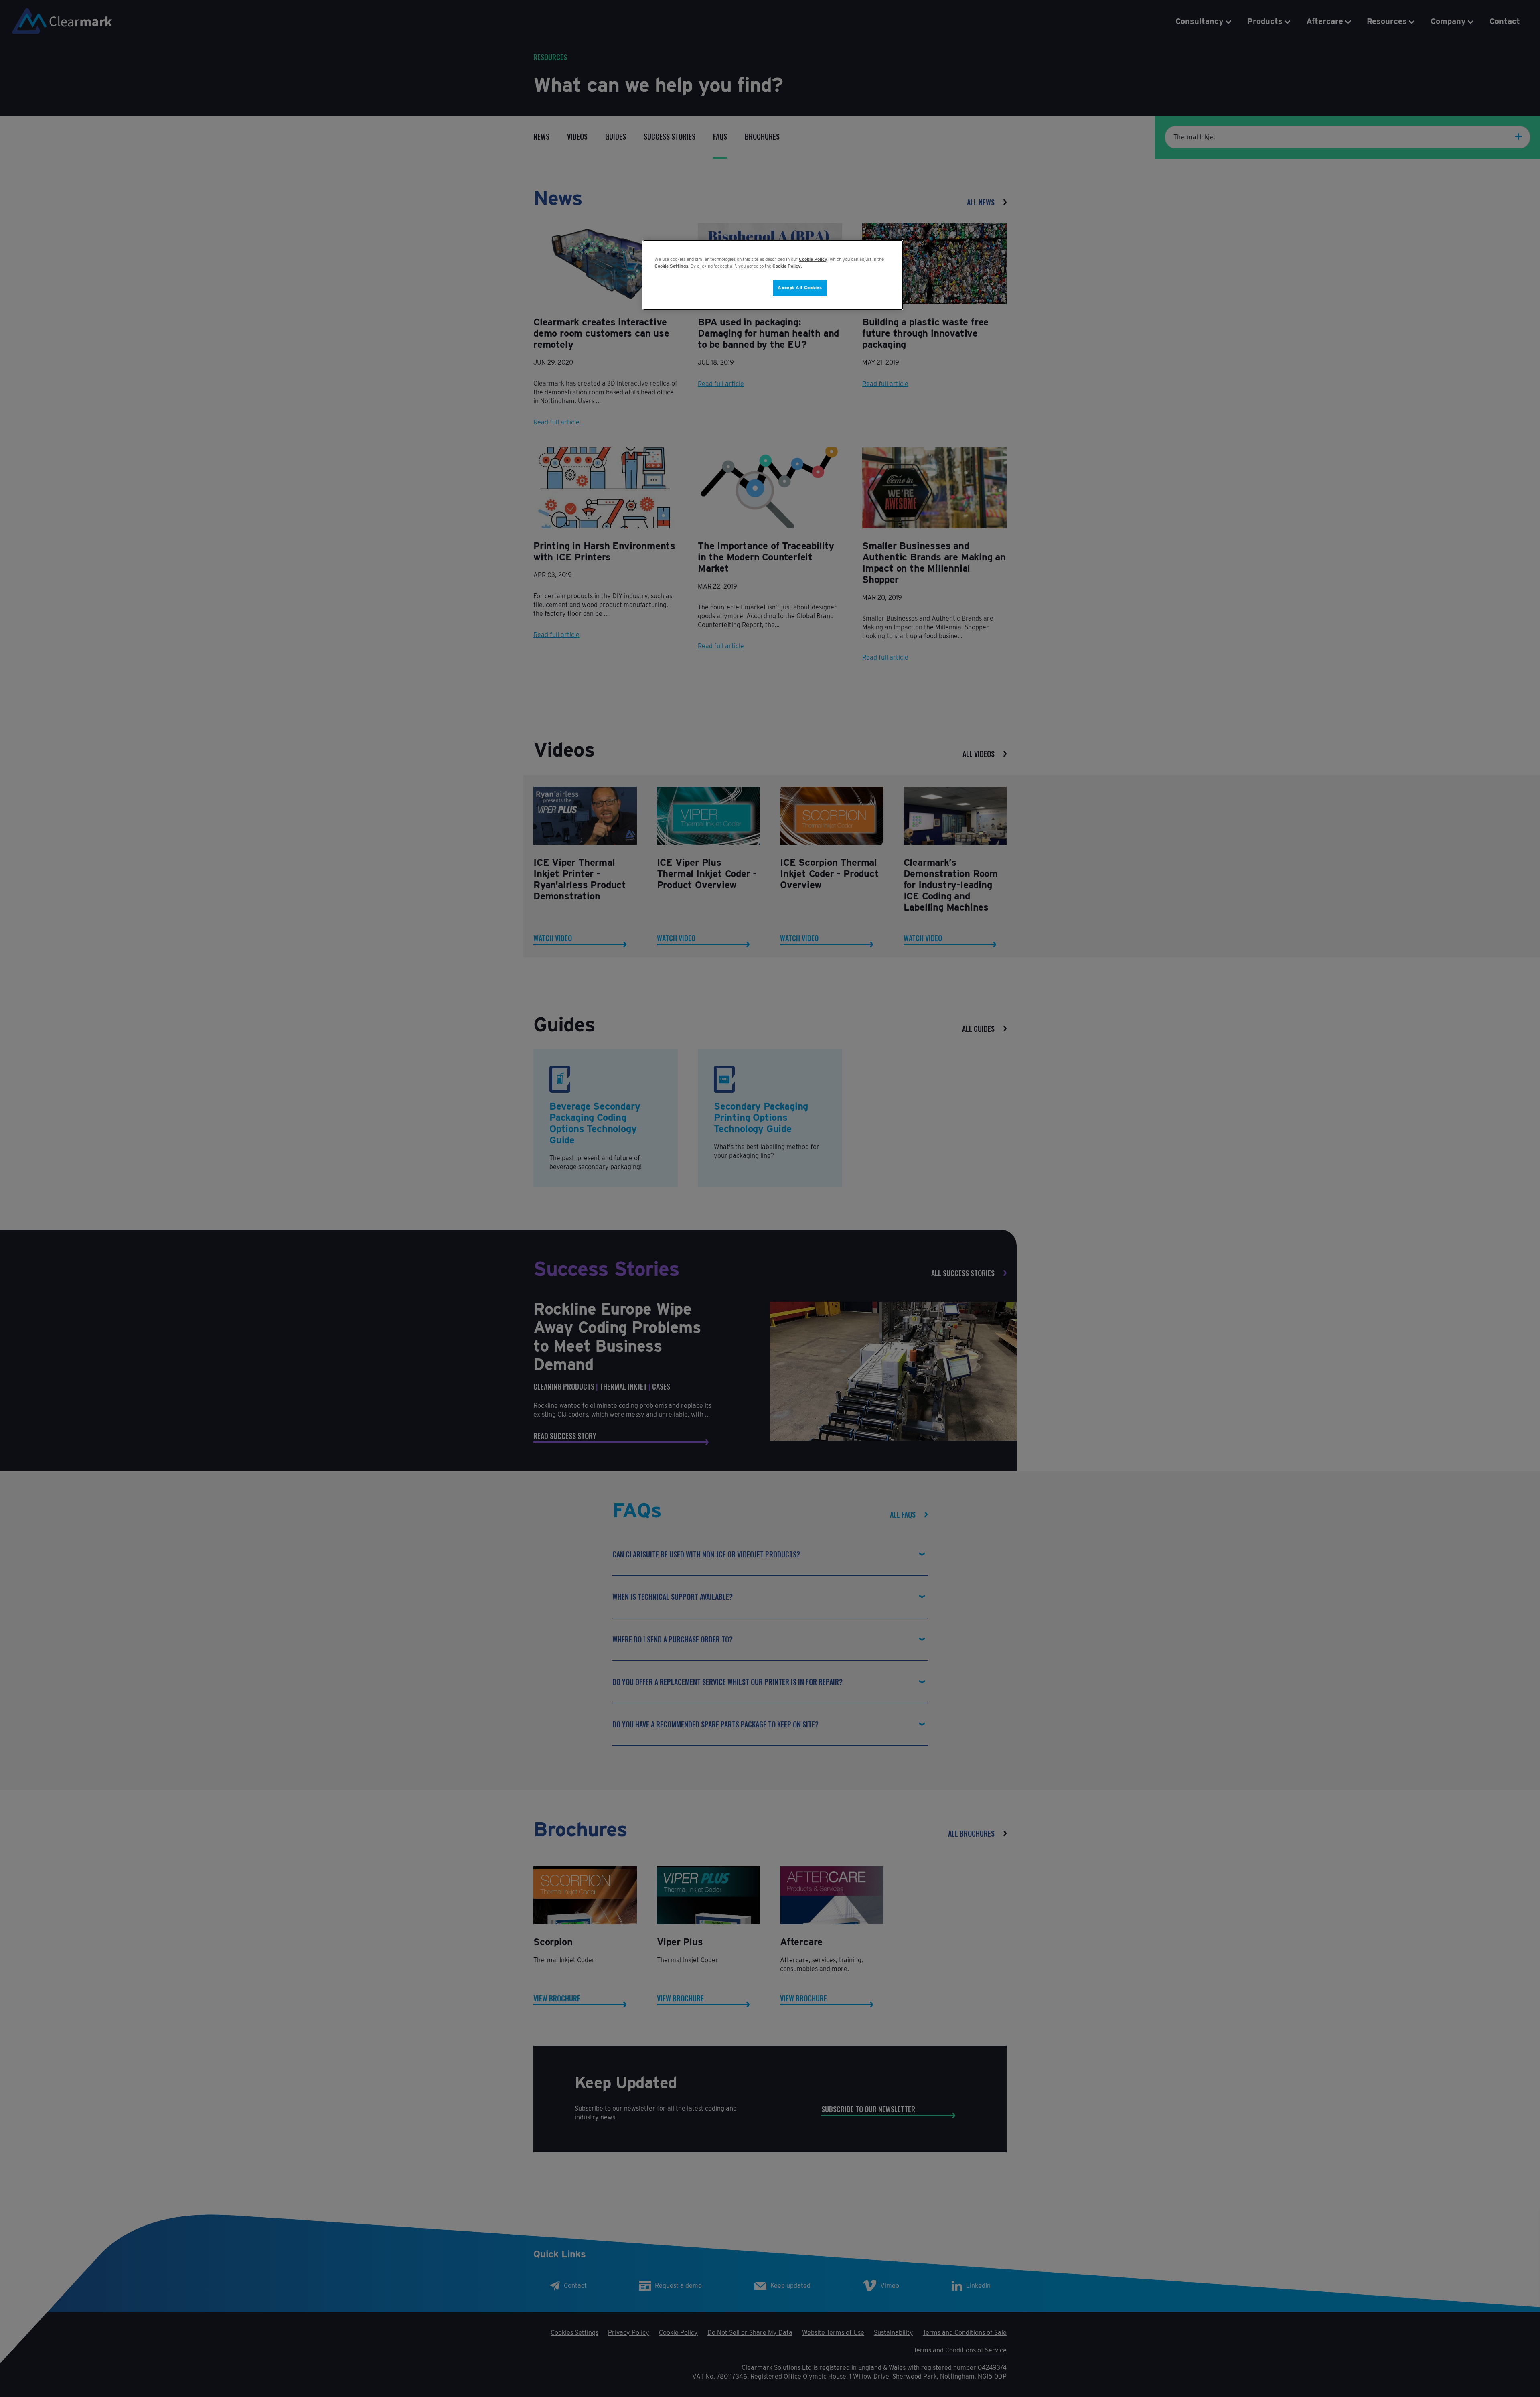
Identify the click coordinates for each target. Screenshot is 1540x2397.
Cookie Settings (671, 266)
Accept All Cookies (800, 288)
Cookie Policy (813, 259)
